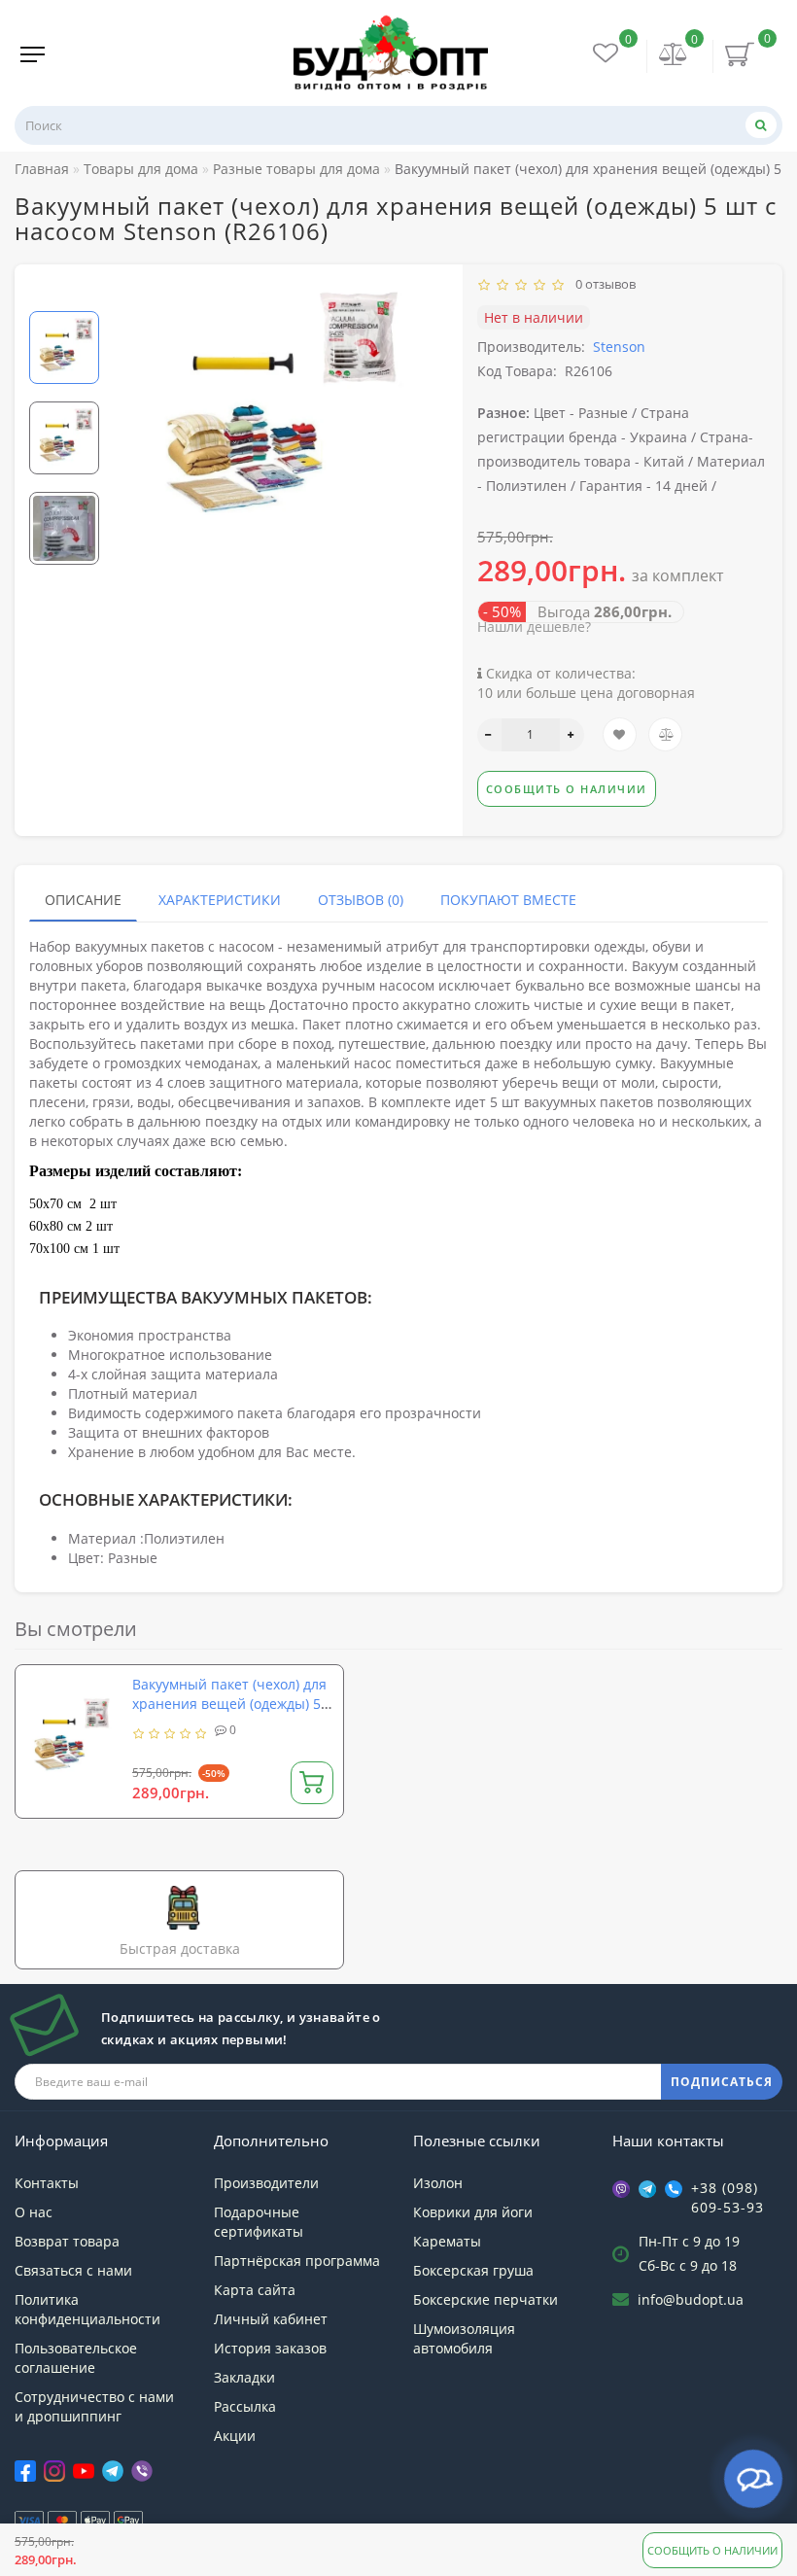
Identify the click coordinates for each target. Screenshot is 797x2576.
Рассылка (245, 2406)
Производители (266, 2183)
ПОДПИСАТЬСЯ (722, 2082)
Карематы (447, 2241)
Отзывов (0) (361, 900)
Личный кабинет (271, 2319)
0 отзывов (603, 284)
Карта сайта (255, 2290)
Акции (235, 2436)
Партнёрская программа (297, 2261)
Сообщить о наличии (712, 2550)
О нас (34, 2212)
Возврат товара (67, 2241)
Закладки (244, 2377)
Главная (42, 169)
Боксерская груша (473, 2270)
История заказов (270, 2348)
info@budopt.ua (691, 2299)
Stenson (619, 347)
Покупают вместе (508, 900)
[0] (674, 56)
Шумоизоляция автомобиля (464, 2338)
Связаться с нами (73, 2270)
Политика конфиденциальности (87, 2309)
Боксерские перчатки (485, 2299)
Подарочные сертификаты (259, 2222)
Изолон (438, 2183)
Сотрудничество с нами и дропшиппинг (94, 2406)
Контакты (47, 2183)
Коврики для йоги (473, 2212)
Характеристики (220, 900)
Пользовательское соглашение (76, 2358)
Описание (83, 900)
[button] (64, 295)
